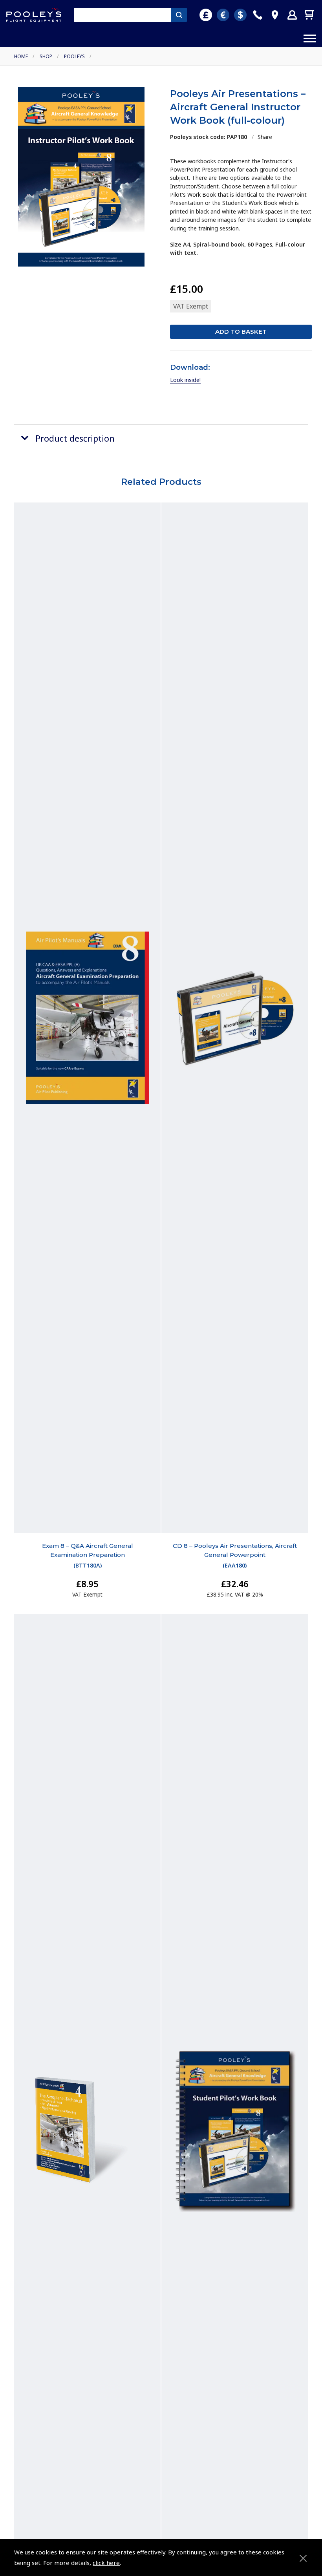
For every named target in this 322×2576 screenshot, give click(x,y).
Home (21, 56)
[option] (81, 177)
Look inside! (185, 380)
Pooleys (74, 56)
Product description (75, 438)
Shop (46, 56)
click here (106, 2563)
